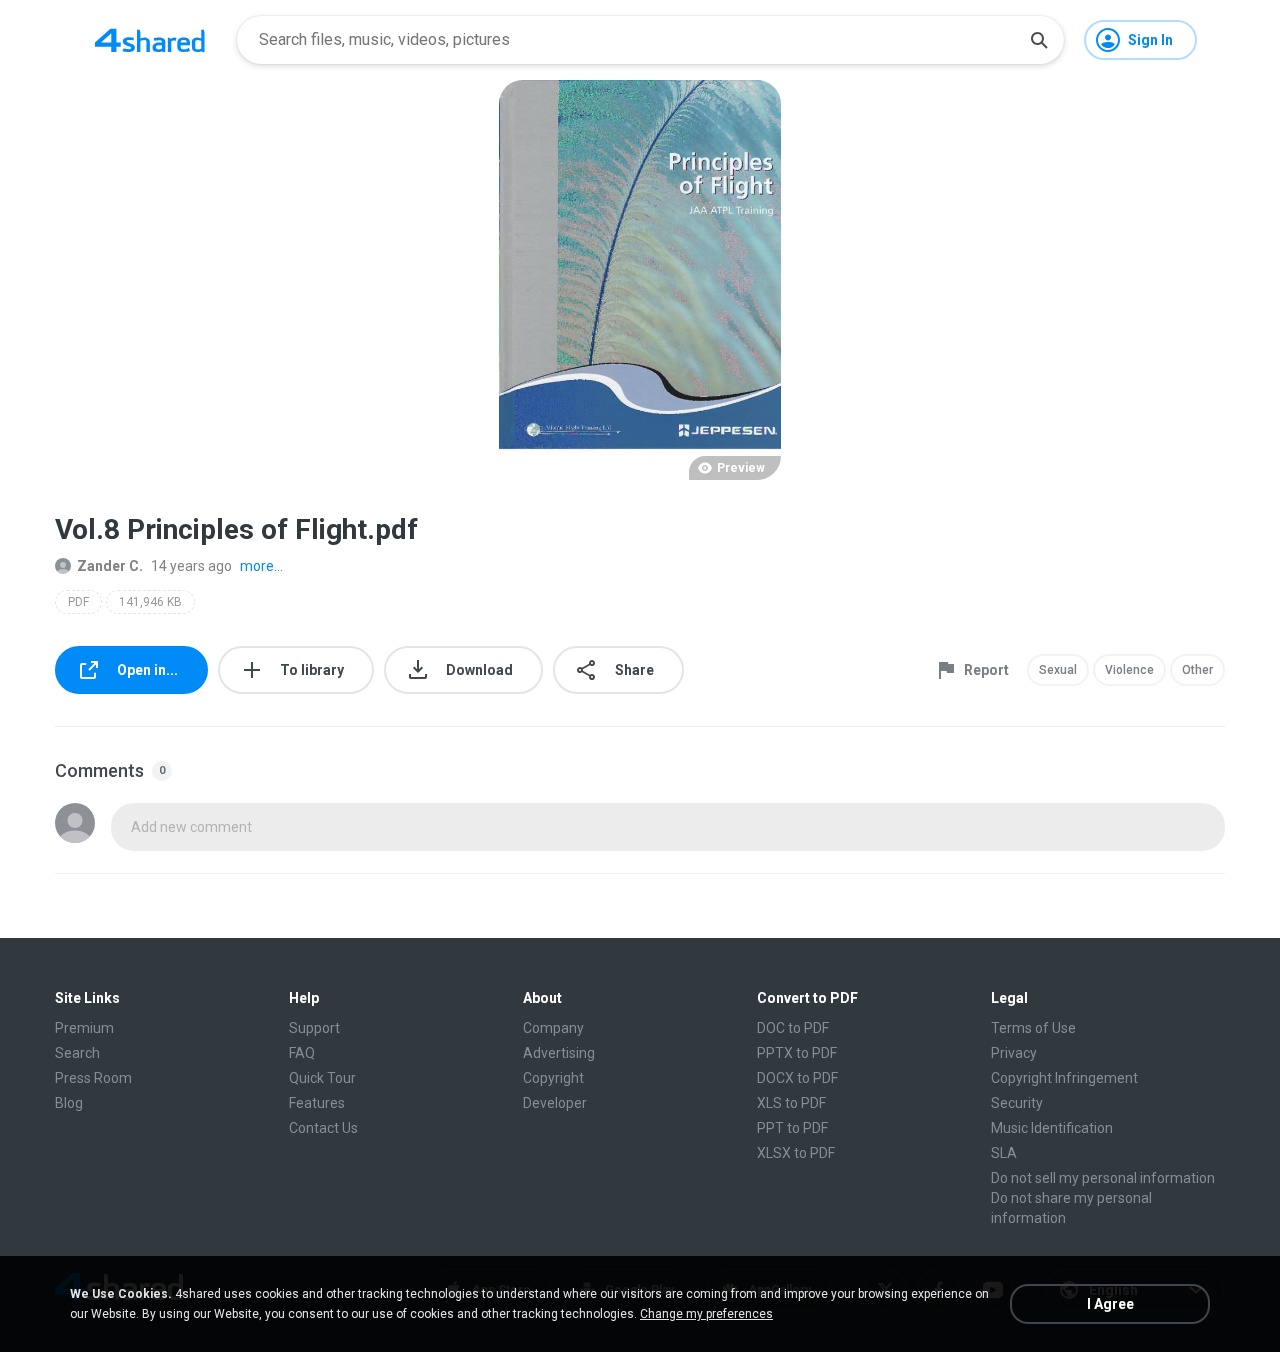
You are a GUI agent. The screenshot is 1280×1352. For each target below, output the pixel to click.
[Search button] (1039, 40)
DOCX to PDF (797, 1078)
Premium (84, 1028)
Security (1017, 1103)
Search (77, 1053)
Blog (69, 1103)
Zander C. (110, 566)
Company (553, 1028)
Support (314, 1028)
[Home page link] (150, 40)
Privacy (1014, 1053)
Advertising (559, 1053)
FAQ (302, 1053)
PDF (78, 602)
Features (317, 1103)
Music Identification (1052, 1128)
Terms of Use (1033, 1028)
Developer (555, 1103)
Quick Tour (322, 1078)
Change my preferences (706, 1314)
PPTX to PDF (797, 1053)
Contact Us (323, 1128)
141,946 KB (150, 602)
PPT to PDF (792, 1128)
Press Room (93, 1078)
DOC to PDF (793, 1028)
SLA (1004, 1153)
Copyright (553, 1078)
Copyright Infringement (1064, 1078)
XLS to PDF (791, 1103)
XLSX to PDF (796, 1153)
